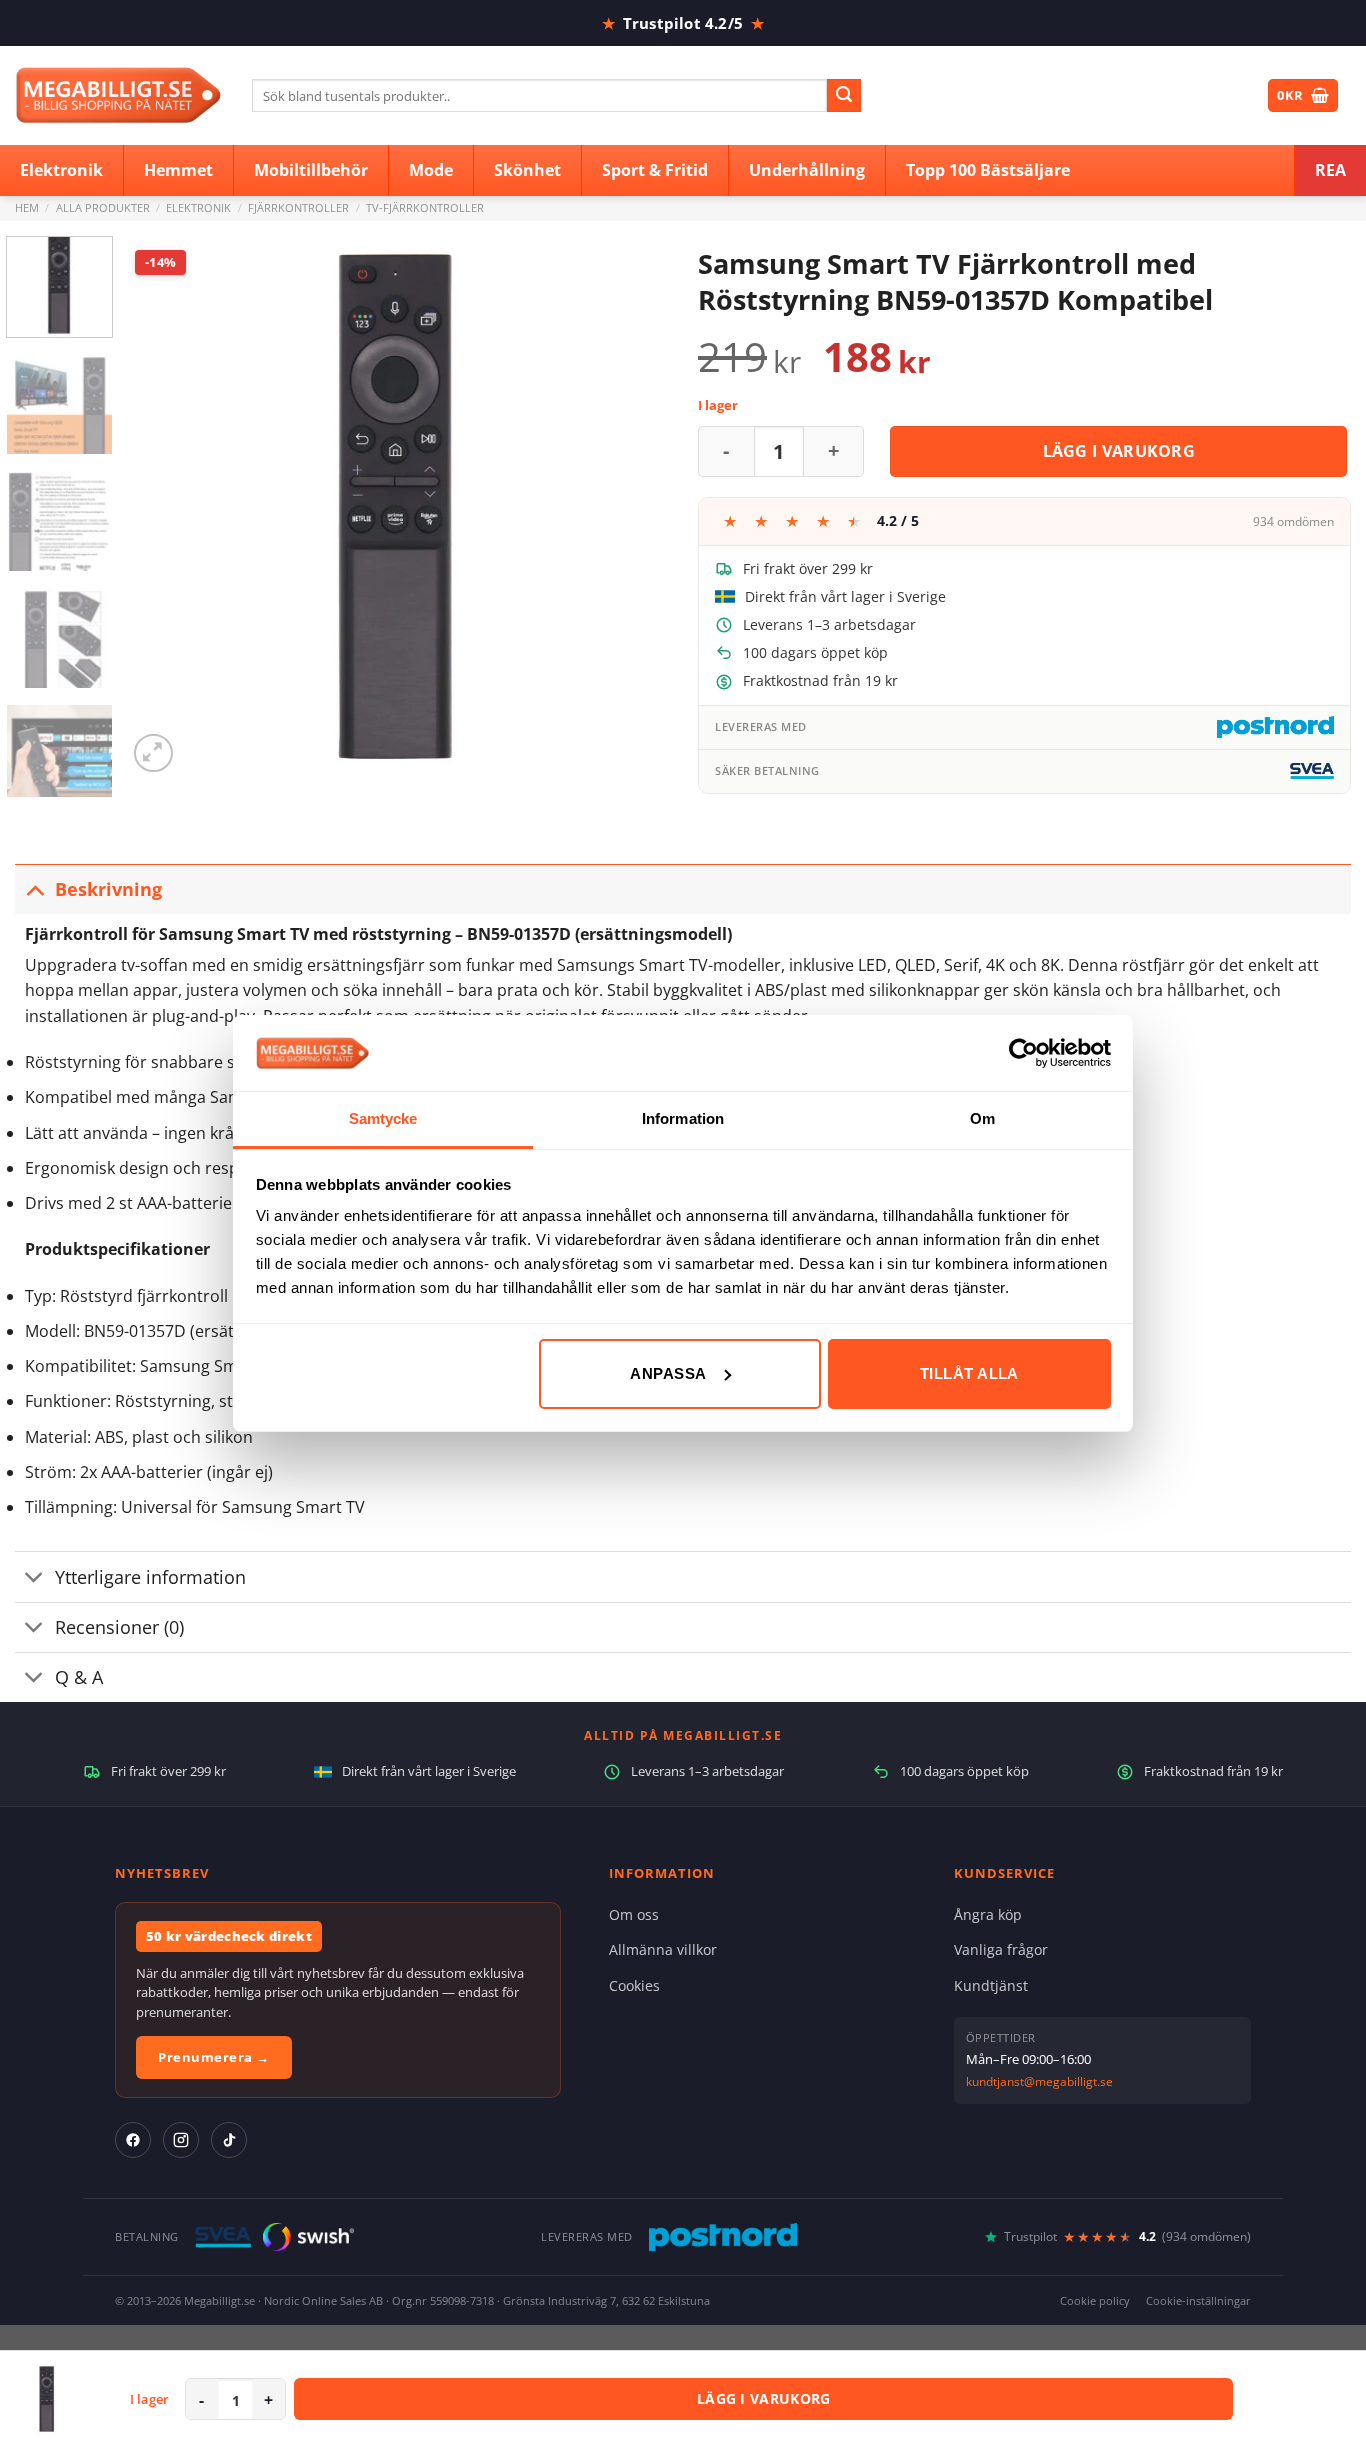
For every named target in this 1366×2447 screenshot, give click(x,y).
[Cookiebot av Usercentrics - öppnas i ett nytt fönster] (1023, 1053)
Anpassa (668, 1373)
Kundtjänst (991, 1985)
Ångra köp (988, 1914)
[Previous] (163, 507)
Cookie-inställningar (1198, 2300)
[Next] (632, 507)
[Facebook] (133, 2140)
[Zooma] (153, 753)
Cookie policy (1095, 2300)
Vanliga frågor (1001, 1949)
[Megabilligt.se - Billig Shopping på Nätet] (118, 95)
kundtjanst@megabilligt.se (1039, 2081)
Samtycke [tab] (383, 1118)
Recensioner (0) (119, 1627)
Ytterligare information (150, 1577)
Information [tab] (683, 1118)
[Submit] (844, 96)
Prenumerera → (214, 2057)
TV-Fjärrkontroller (425, 207)
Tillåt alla (969, 1373)
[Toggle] (34, 888)
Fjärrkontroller (298, 207)
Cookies (634, 1985)
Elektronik (198, 207)
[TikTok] (229, 2140)
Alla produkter (103, 207)
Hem (27, 207)
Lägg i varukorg (1119, 451)
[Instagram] (181, 2140)
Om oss (634, 1914)
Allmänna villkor (663, 1949)
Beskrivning (108, 889)
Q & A (79, 1677)
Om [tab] (982, 1118)
